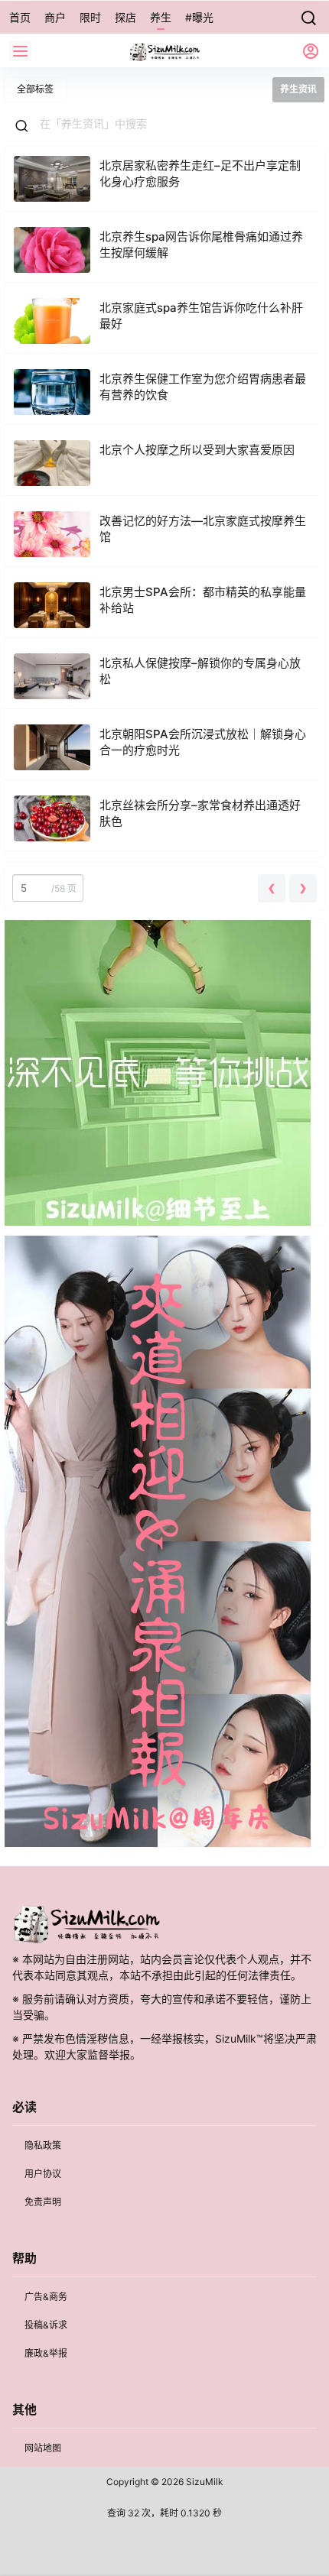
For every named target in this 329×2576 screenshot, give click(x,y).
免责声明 (43, 2202)
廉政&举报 (46, 2353)
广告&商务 (46, 2297)
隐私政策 (43, 2145)
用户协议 (43, 2174)
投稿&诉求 (46, 2325)
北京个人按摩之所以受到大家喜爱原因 (197, 450)
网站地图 (43, 2448)
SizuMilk (204, 2482)
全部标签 (35, 89)
